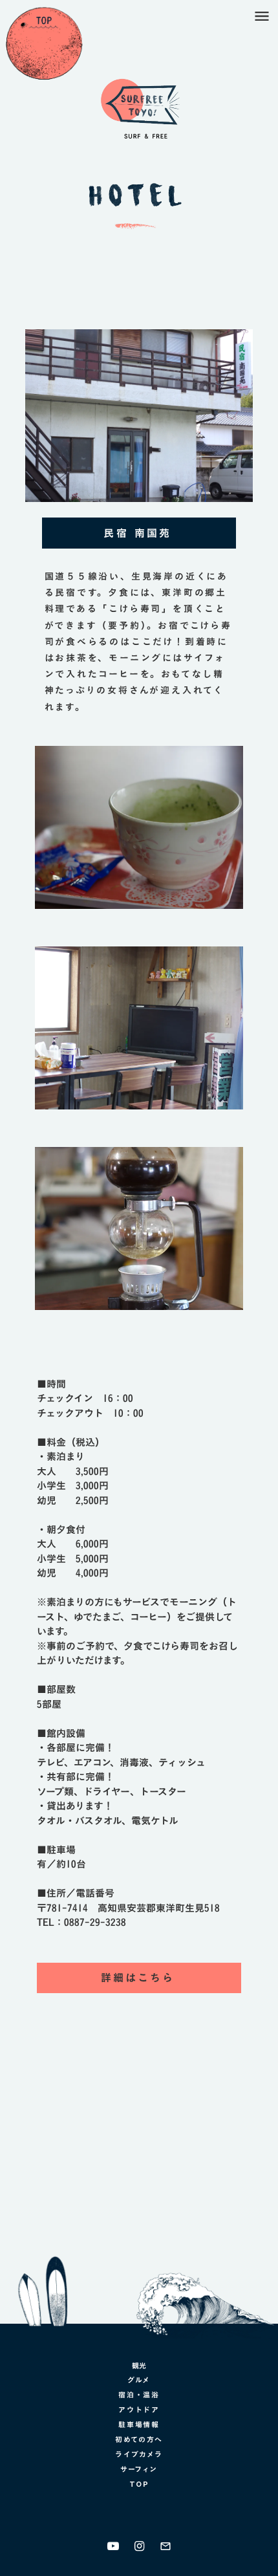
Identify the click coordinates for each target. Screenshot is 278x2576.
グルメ (139, 2380)
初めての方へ (139, 2440)
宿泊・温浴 (139, 2395)
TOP (139, 2484)
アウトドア (139, 2410)
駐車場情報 (139, 2425)
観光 (139, 2366)
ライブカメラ (139, 2454)
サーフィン (139, 2469)
